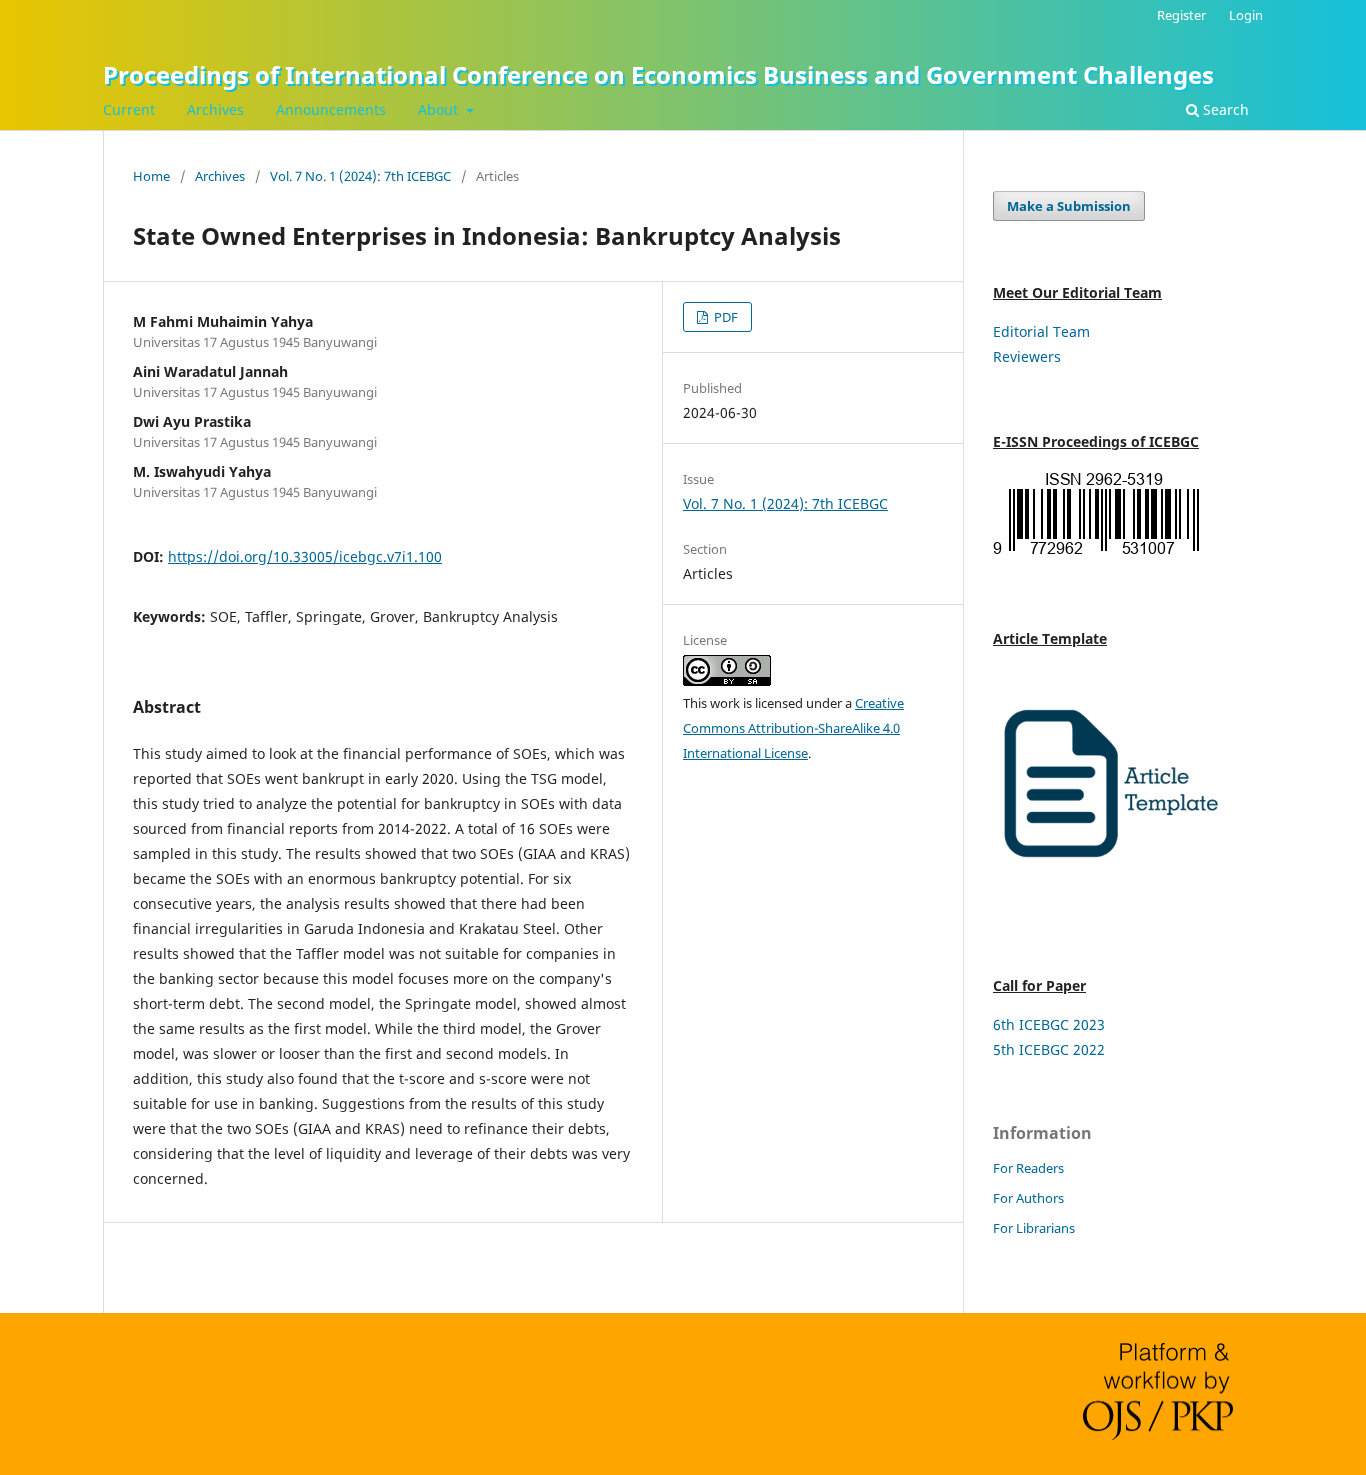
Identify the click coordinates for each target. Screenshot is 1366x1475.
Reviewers (1027, 356)
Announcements (331, 109)
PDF (724, 317)
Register (1181, 15)
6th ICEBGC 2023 (1049, 1024)
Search (1224, 109)
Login (1246, 15)
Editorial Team (1041, 331)
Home (151, 176)
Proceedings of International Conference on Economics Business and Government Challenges (658, 74)
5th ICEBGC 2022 (1049, 1049)
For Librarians (1034, 1228)
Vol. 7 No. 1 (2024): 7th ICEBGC (360, 176)
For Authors (1028, 1198)
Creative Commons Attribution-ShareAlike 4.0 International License (793, 728)
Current (129, 109)
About (440, 109)
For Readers (1028, 1168)
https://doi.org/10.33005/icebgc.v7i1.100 (305, 556)
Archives (215, 109)
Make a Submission (1069, 206)
